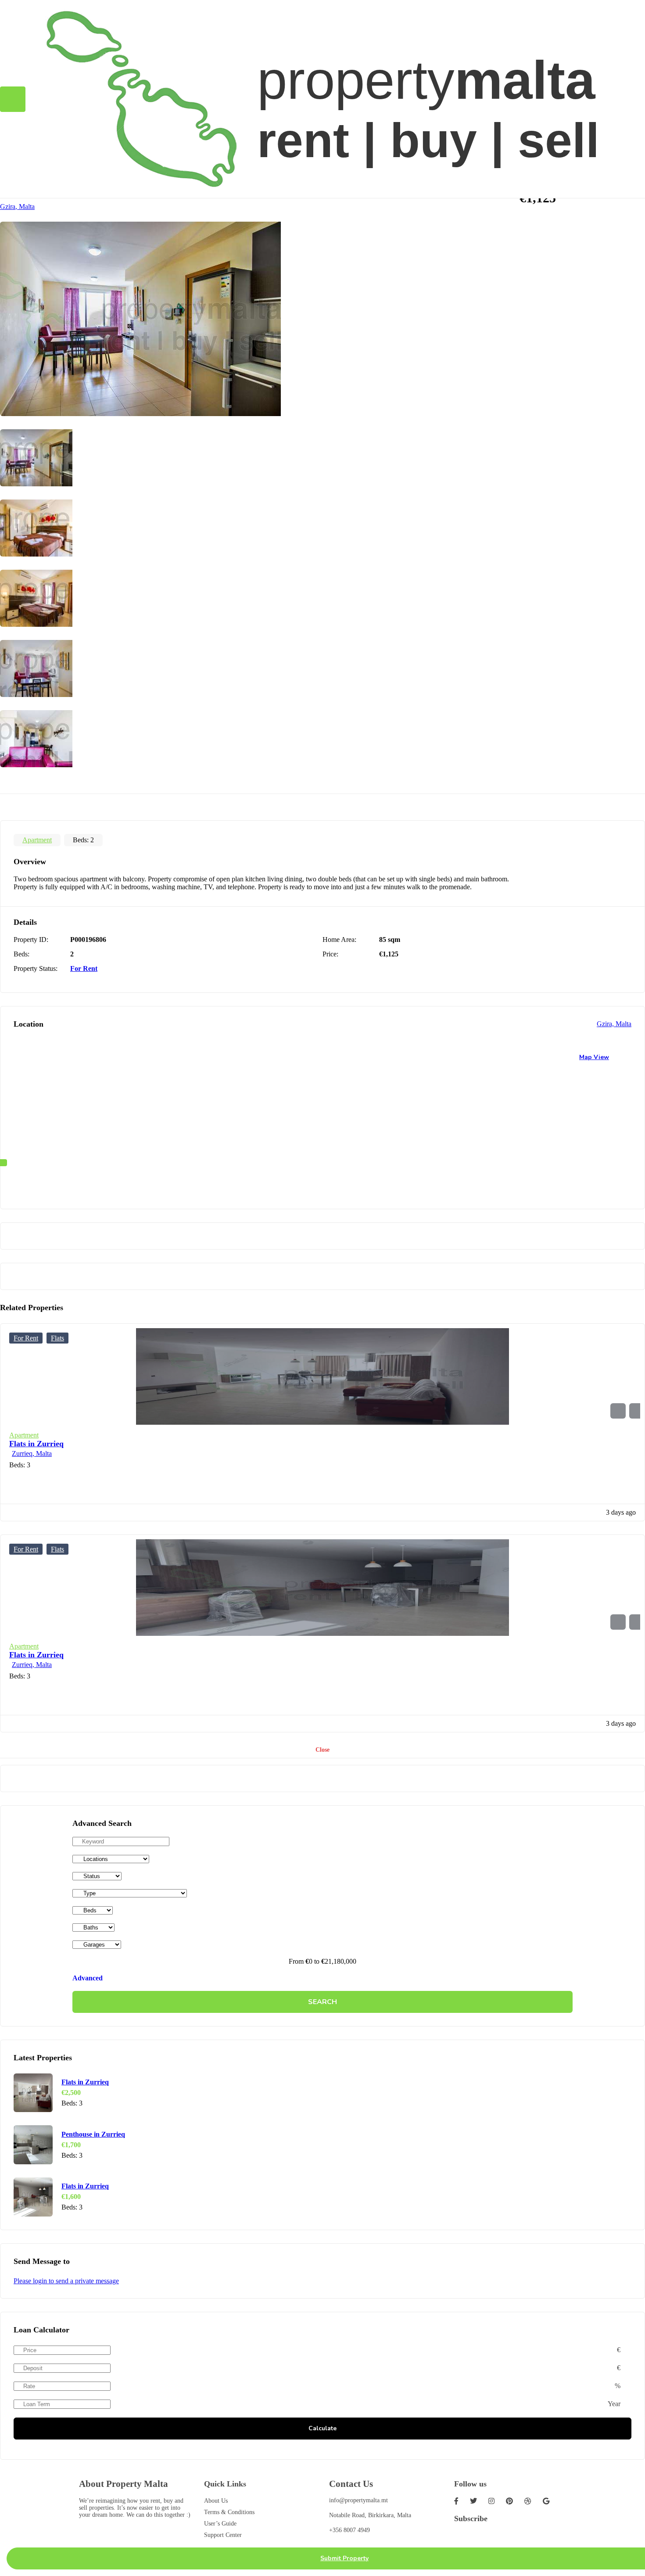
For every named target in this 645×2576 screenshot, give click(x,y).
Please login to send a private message (66, 2281)
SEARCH (322, 2002)
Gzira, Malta (17, 207)
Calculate (322, 2428)
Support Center (223, 2535)
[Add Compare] (637, 1411)
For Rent (84, 968)
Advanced (88, 1978)
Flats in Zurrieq (36, 1444)
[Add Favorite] (618, 1411)
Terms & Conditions (229, 2512)
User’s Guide (220, 2524)
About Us (216, 2501)
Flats (57, 1338)
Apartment (37, 840)
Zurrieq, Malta (32, 1453)
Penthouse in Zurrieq (93, 2134)
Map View (594, 1057)
